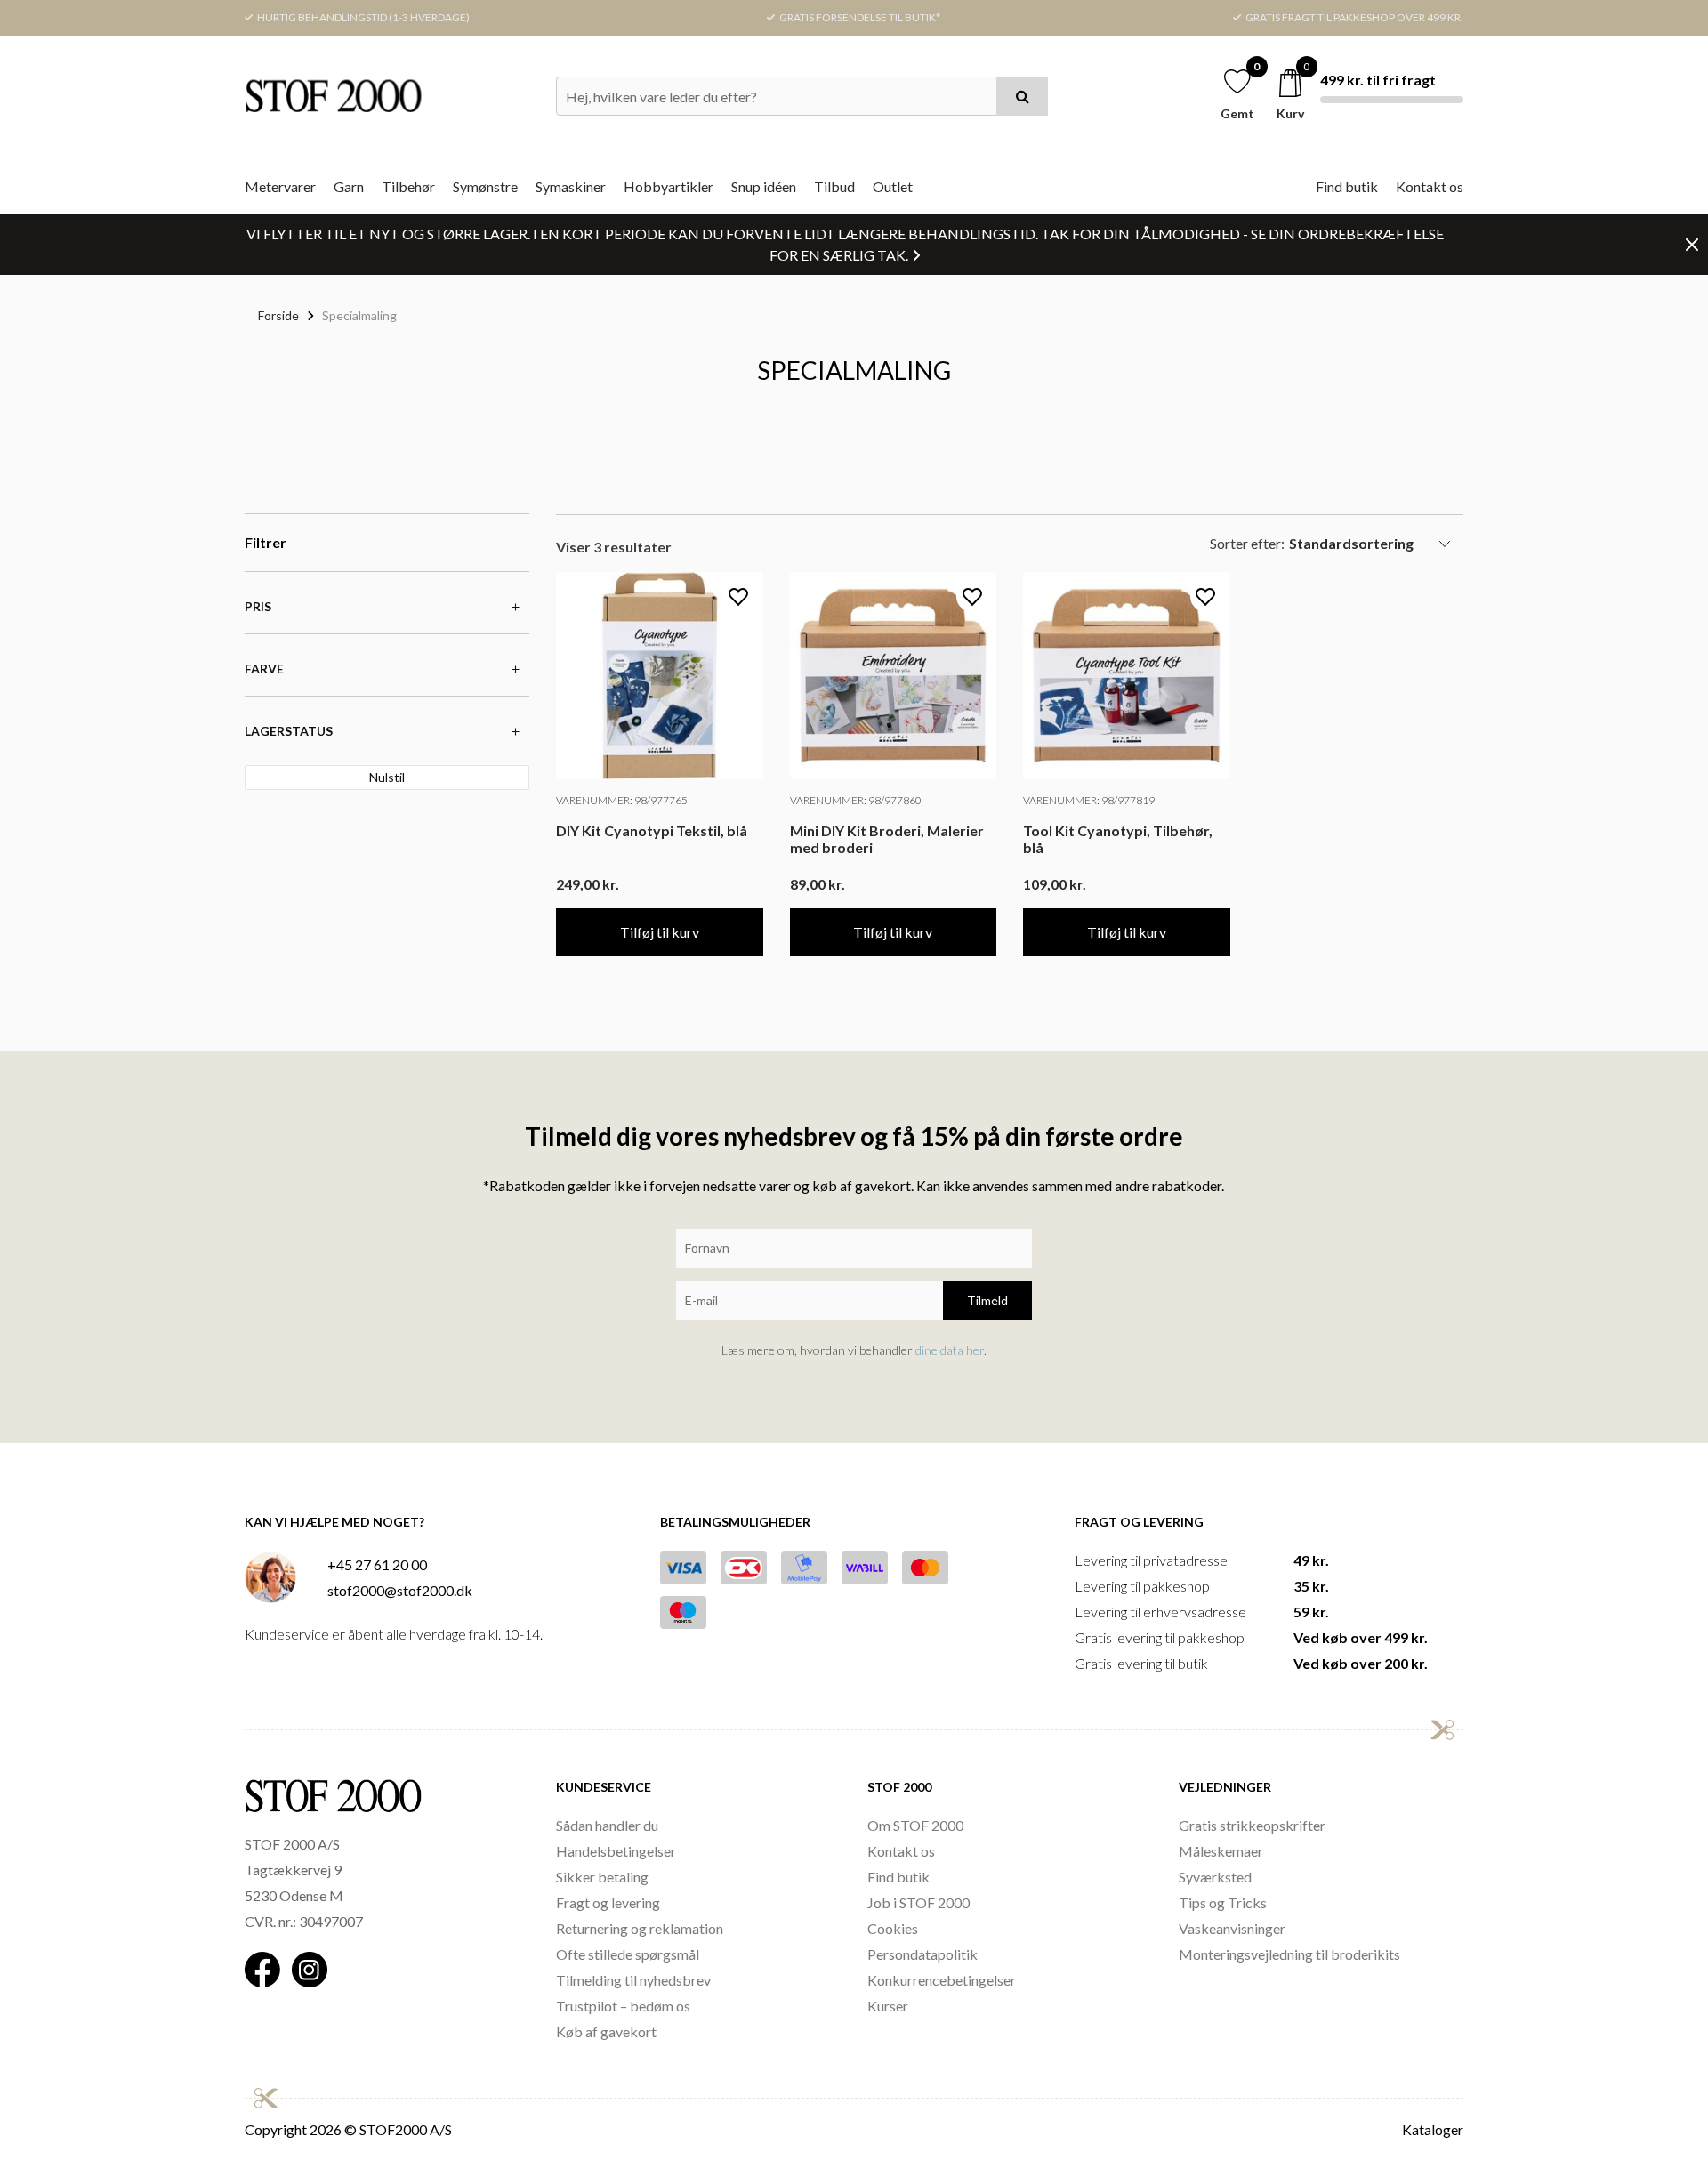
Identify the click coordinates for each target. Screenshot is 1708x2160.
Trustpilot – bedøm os (623, 2006)
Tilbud (834, 186)
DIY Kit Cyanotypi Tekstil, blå (652, 830)
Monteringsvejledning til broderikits (1289, 1954)
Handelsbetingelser (616, 1851)
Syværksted (1215, 1877)
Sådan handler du (607, 1825)
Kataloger (1433, 2129)
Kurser (888, 2006)
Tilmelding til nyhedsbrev (633, 1980)
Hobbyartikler (669, 186)
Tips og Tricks (1223, 1902)
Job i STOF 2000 (918, 1902)
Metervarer (280, 186)
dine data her (950, 1350)
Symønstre (485, 186)
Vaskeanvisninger (1232, 1928)
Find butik (1347, 186)
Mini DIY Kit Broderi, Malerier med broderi (887, 839)
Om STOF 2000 (915, 1825)
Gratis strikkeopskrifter (1252, 1825)
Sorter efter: (1247, 543)
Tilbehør (408, 186)
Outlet (893, 186)
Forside (278, 315)
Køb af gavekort (606, 2031)
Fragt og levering (608, 1902)
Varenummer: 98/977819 (1089, 800)
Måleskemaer (1221, 1851)
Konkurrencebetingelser (942, 1980)
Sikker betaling (602, 1877)
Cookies (893, 1928)
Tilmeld (987, 1300)
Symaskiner (571, 186)
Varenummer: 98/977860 (856, 800)
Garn (349, 186)
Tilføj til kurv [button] (660, 932)
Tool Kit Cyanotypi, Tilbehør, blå (1118, 839)
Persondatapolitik (922, 1954)
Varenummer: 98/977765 (622, 800)
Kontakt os (1430, 186)
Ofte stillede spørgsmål (628, 1954)
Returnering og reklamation (640, 1928)
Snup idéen (764, 186)
